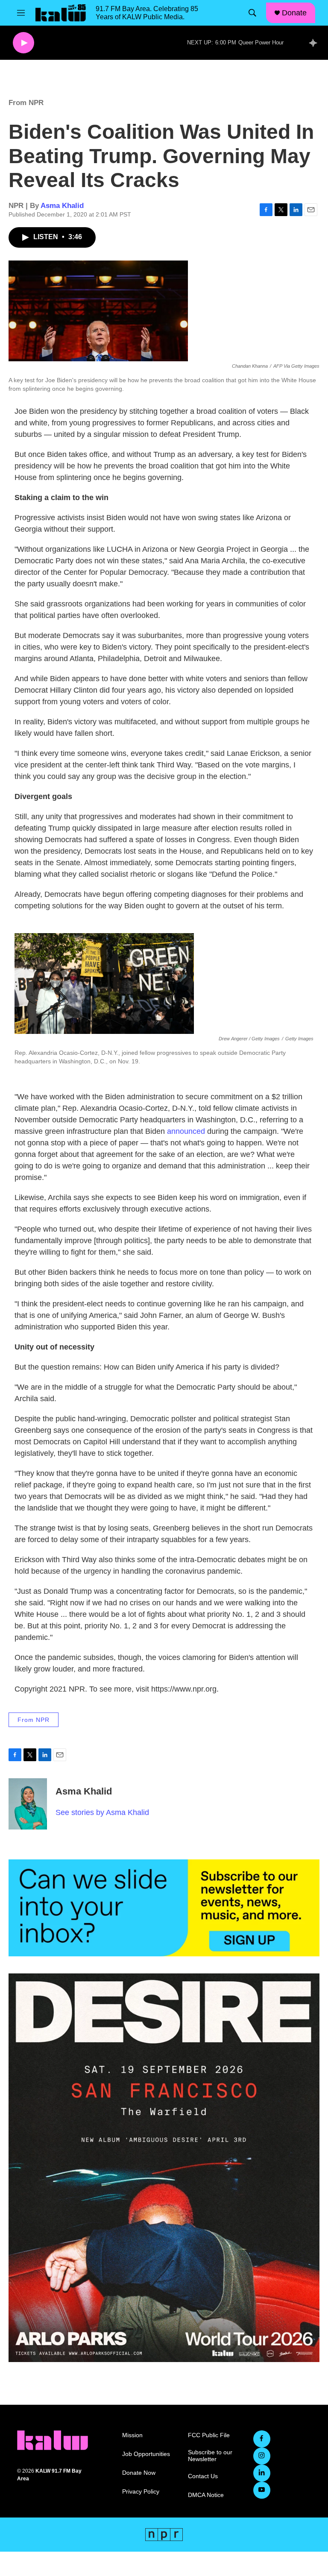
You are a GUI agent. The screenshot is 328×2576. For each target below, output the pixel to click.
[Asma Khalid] (28, 1804)
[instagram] (262, 2456)
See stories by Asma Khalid (102, 1812)
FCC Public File (209, 2435)
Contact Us (203, 2476)
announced (186, 1131)
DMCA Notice (206, 2495)
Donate (294, 13)
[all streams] (315, 43)
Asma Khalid (62, 206)
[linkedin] (262, 2473)
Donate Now (139, 2473)
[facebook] (262, 2439)
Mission (132, 2435)
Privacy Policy (141, 2492)
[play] (23, 43)
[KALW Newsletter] (164, 1908)
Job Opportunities (146, 2454)
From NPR (26, 103)
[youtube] (262, 2490)
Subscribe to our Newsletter (210, 2456)
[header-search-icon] (252, 13)
